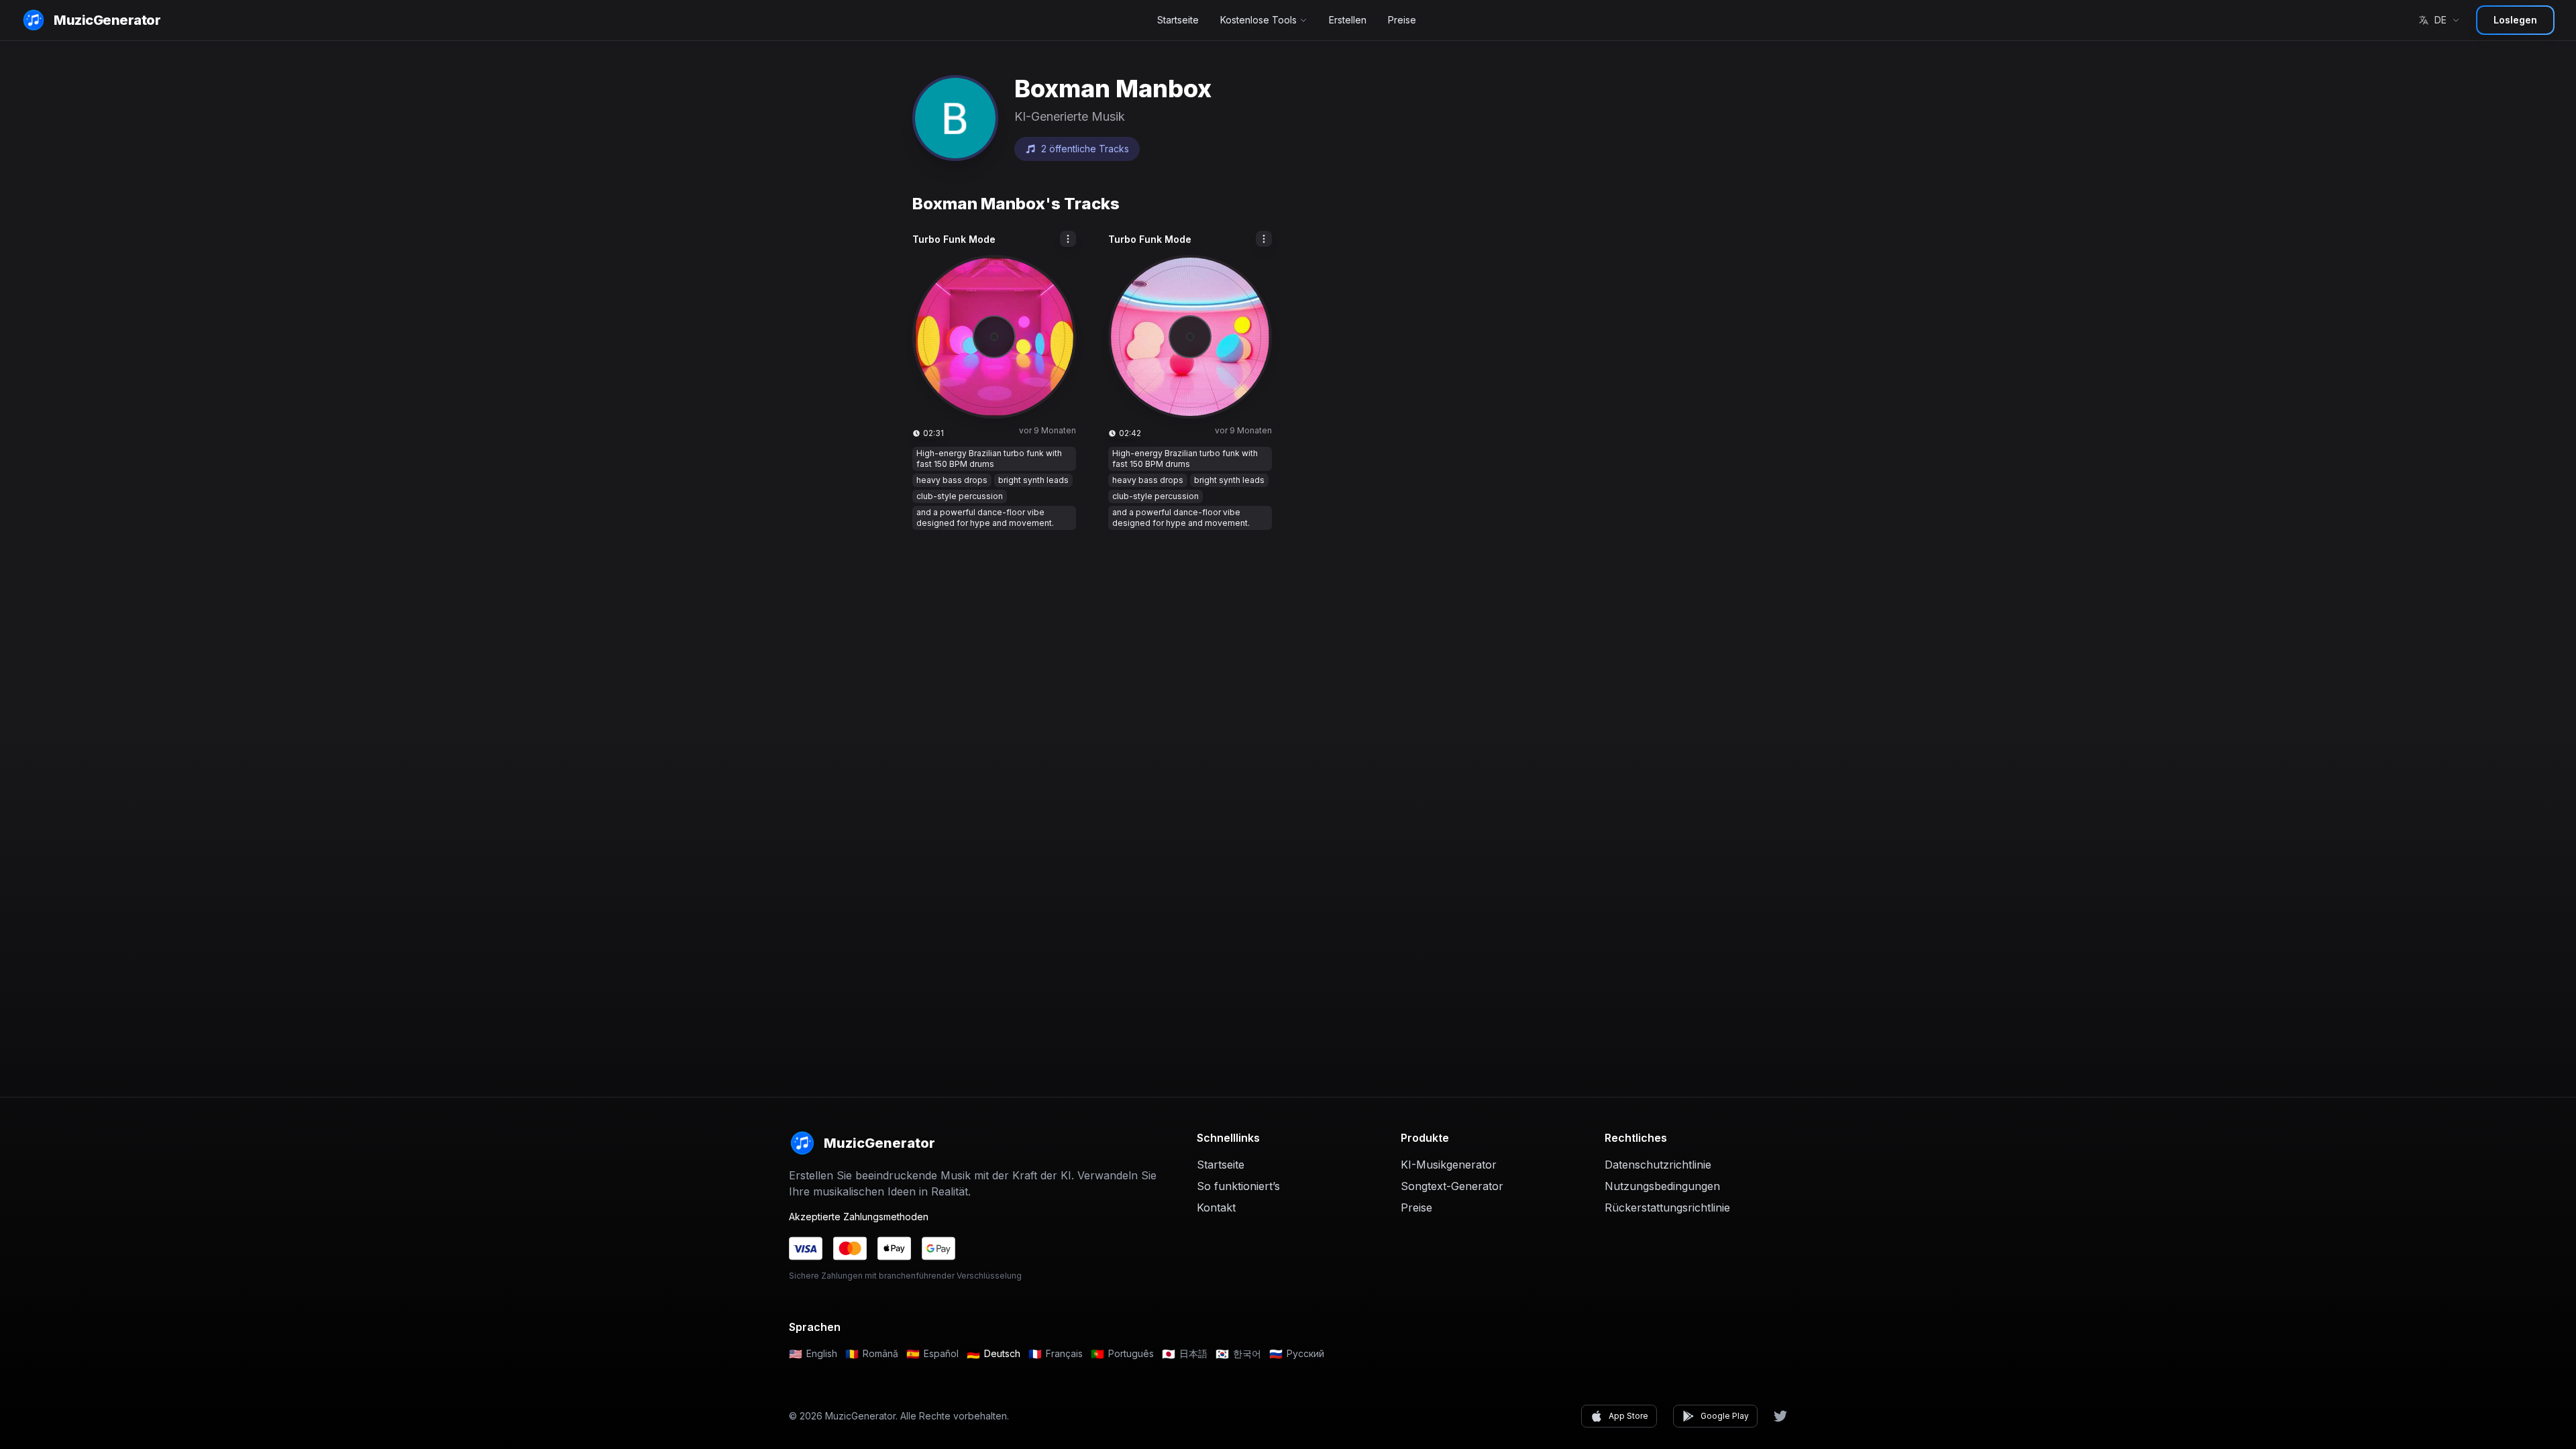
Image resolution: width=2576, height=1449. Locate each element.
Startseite (1178, 20)
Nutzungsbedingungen (1662, 1186)
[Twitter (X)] (1780, 1416)
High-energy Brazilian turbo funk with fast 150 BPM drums (989, 459)
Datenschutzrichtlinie (1658, 1165)
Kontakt (1216, 1207)
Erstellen (1348, 20)
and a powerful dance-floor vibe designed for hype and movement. (985, 518)
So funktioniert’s (1238, 1186)
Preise (1402, 20)
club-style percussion (960, 496)
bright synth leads (1033, 480)
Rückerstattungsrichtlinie (1667, 1207)
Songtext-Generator (1452, 1186)
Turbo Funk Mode (954, 239)
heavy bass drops (952, 480)
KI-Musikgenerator (1449, 1165)
